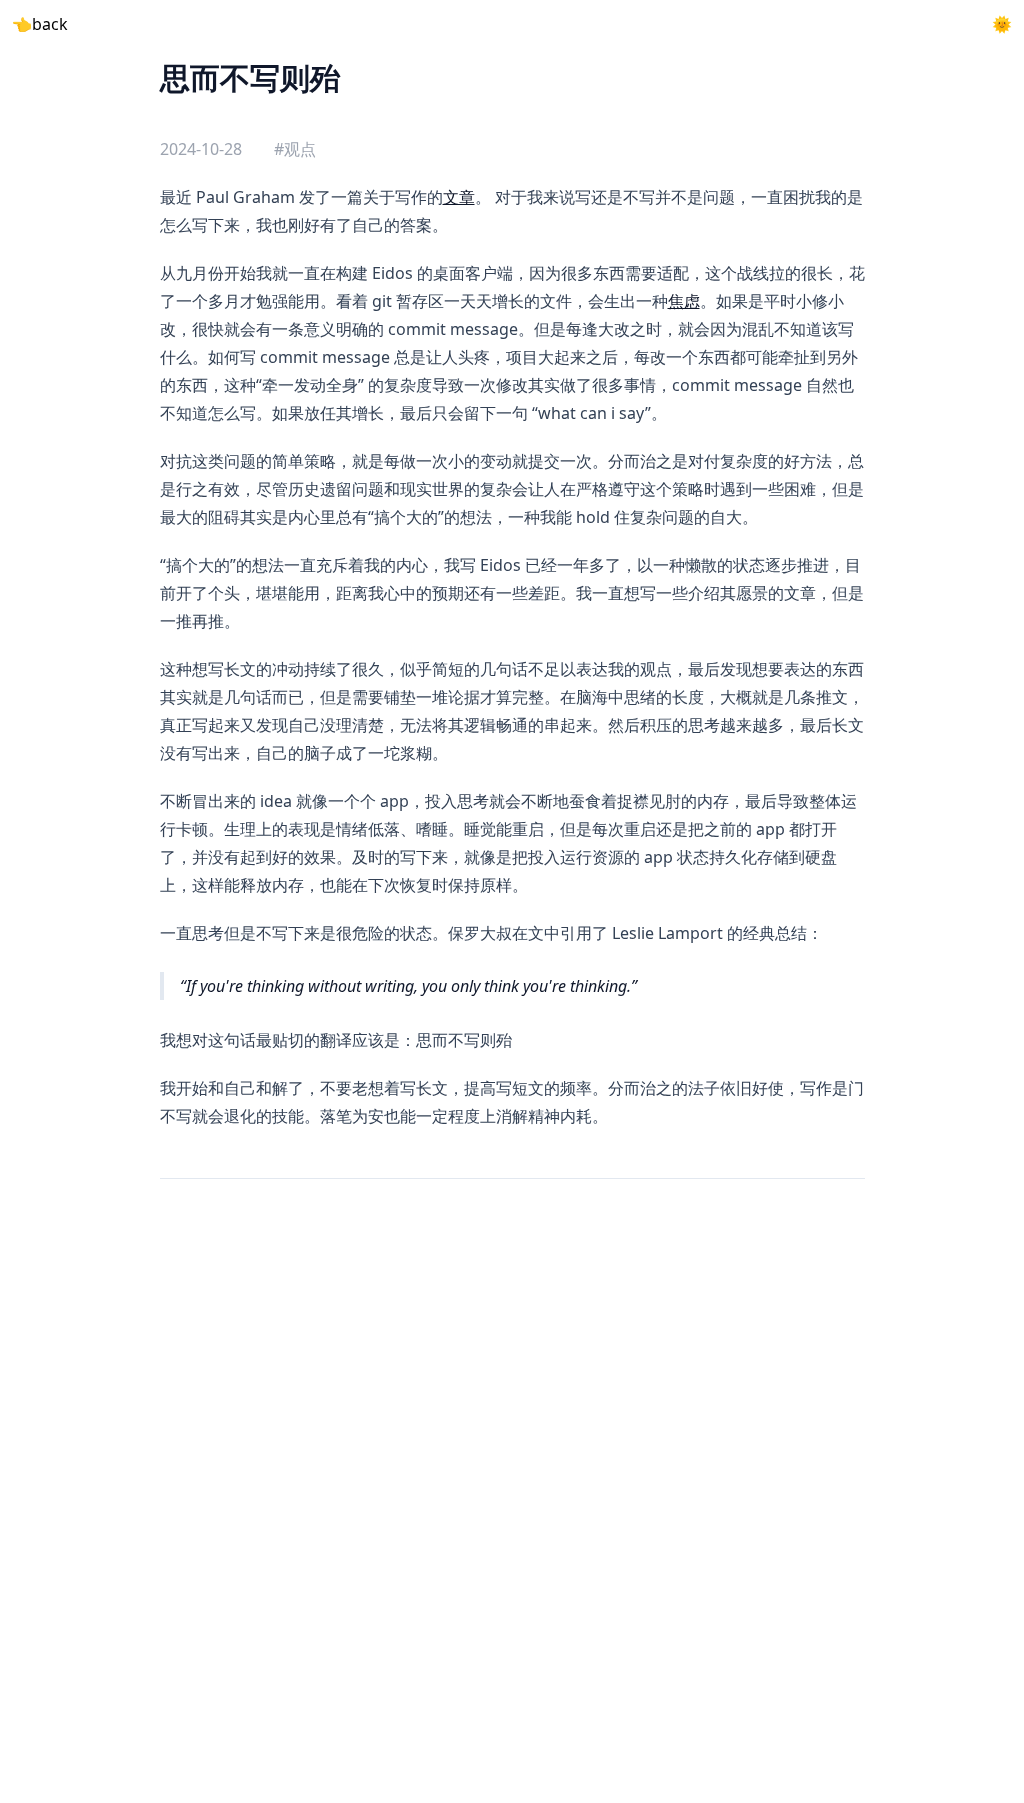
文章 (459, 197)
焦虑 (684, 301)
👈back (40, 24)
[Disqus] (512, 1493)
